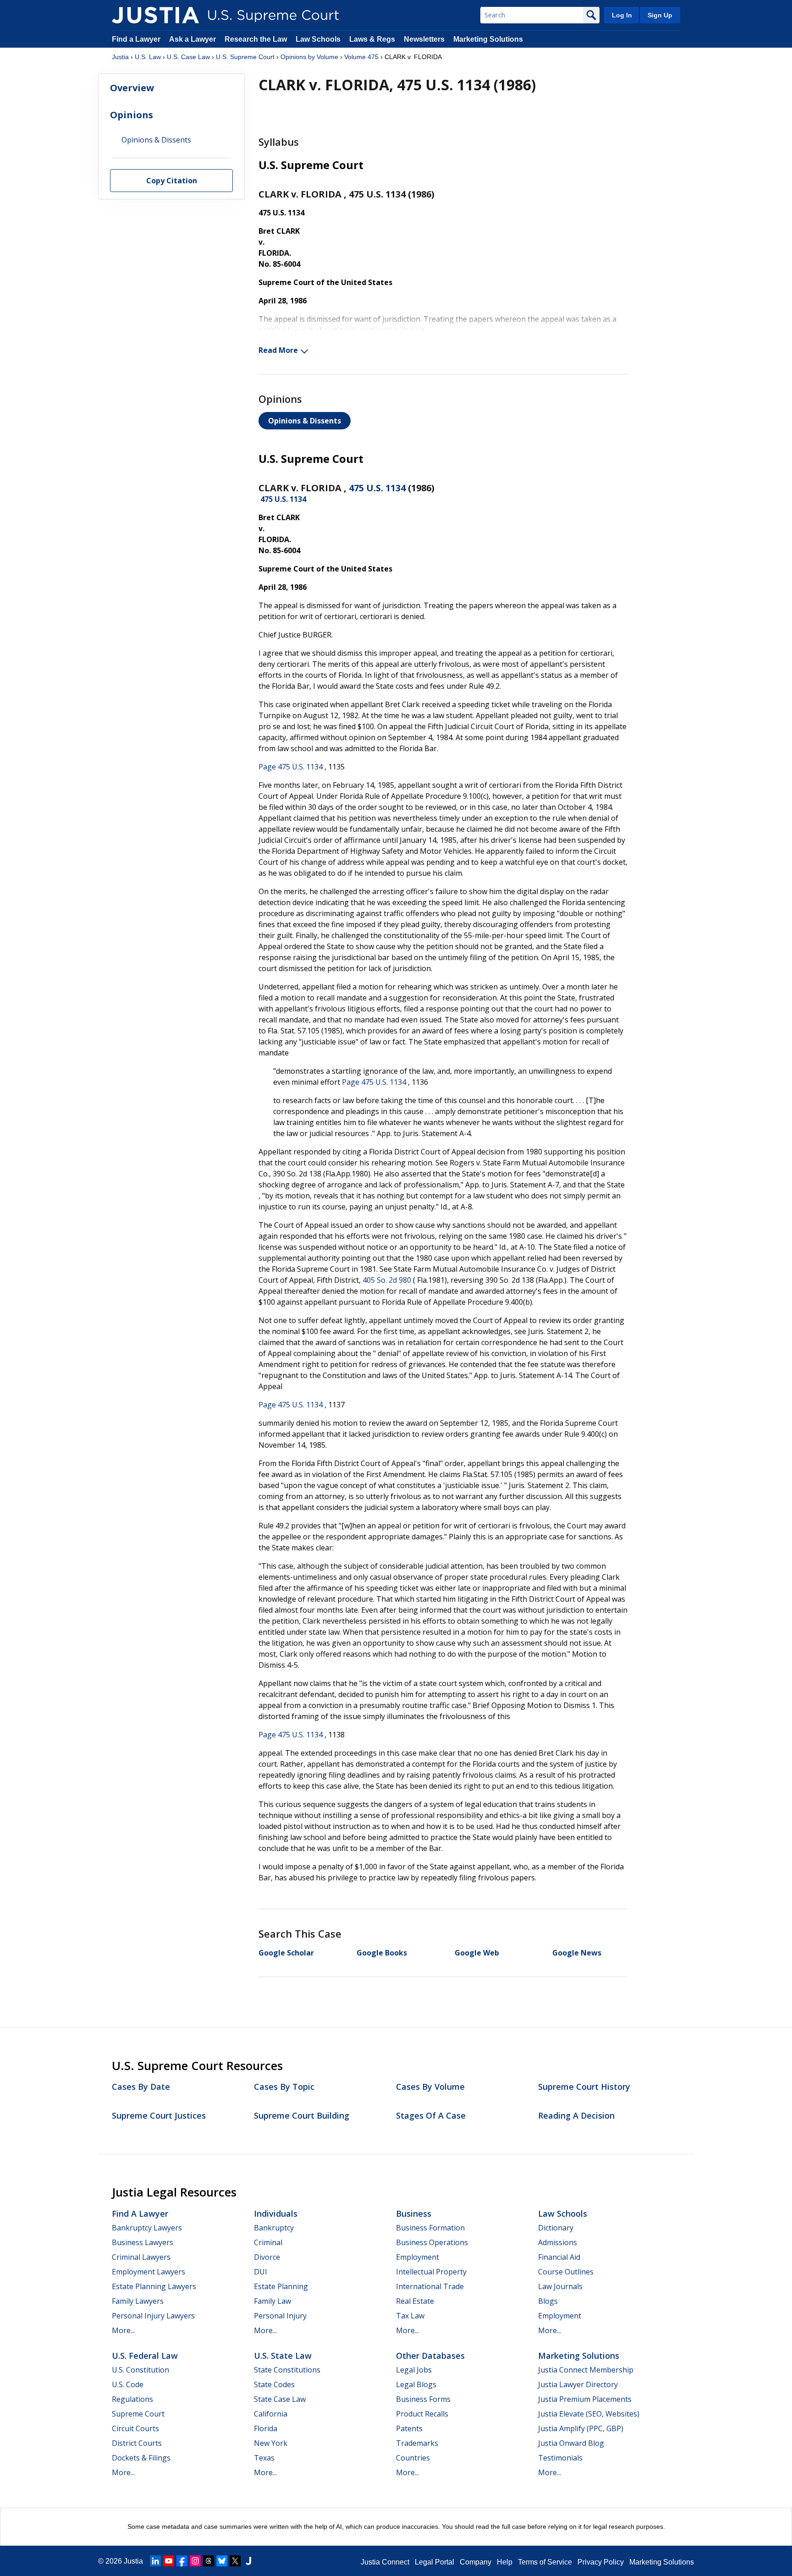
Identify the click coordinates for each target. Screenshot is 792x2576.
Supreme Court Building (302, 2115)
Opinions (132, 115)
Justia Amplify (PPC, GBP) (581, 2428)
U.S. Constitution (140, 2370)
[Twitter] (235, 2561)
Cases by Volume (430, 2087)
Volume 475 (361, 57)
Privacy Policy (601, 2562)
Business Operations (432, 2242)
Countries (413, 2458)
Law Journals (560, 2286)
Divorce (267, 2257)
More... (123, 2330)
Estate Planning (281, 2286)
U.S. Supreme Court (245, 57)
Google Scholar (286, 1953)
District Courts (137, 2443)
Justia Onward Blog (571, 2443)
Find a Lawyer (136, 39)
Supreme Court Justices (159, 2115)
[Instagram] (195, 2561)
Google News (577, 1953)
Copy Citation (172, 181)
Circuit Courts (135, 2428)
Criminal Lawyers (141, 2257)
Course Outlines (566, 2272)
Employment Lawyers (148, 2272)
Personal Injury (280, 2316)
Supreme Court (138, 2414)
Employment (418, 2257)
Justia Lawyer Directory (578, 2384)
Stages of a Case (431, 2115)
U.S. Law (148, 57)
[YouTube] (169, 2561)
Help (505, 2562)
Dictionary (556, 2228)
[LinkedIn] (155, 2561)
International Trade (430, 2286)
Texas (264, 2458)
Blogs (548, 2301)
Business (414, 2213)
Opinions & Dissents (305, 421)
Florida (266, 2428)
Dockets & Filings (141, 2458)
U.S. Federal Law (145, 2356)
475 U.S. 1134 (377, 488)
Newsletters (424, 39)
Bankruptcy (274, 2228)
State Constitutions (287, 2370)
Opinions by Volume (309, 57)
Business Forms (423, 2399)
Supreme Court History (584, 2087)
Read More (278, 350)
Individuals (276, 2213)
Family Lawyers (138, 2301)
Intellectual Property (431, 2272)
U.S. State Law (283, 2356)
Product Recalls (422, 2414)
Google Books (382, 1953)
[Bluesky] (222, 2561)
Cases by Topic (284, 2087)
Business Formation (430, 2228)
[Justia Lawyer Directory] (248, 2561)
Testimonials (560, 2458)
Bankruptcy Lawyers (147, 2228)
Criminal (268, 2242)
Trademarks (417, 2443)
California (271, 2414)
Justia (120, 57)
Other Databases (430, 2356)
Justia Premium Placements (585, 2399)
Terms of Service (545, 2562)
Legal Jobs (414, 2370)
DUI (261, 2272)
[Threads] (209, 2561)
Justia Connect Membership (586, 2370)
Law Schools (318, 39)
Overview (132, 88)
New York (271, 2443)
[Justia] (155, 15)
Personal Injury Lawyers (153, 2316)
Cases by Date (141, 2087)
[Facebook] (182, 2561)
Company (476, 2562)
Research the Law (256, 39)
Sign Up (660, 15)
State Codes (274, 2384)
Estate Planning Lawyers (154, 2286)
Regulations (132, 2399)
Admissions (558, 2242)
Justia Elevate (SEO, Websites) (589, 2414)
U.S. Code (128, 2384)
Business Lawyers (143, 2242)
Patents (409, 2428)
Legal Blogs (416, 2384)
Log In (622, 15)
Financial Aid (559, 2257)
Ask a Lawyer (193, 39)
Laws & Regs (372, 39)
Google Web (477, 1953)
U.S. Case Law (188, 57)
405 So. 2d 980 (387, 1280)
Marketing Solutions (488, 39)
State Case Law (280, 2399)
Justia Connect (385, 2562)
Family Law (272, 2301)
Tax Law (410, 2316)
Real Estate (415, 2301)
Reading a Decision (576, 2115)
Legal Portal (434, 2562)
